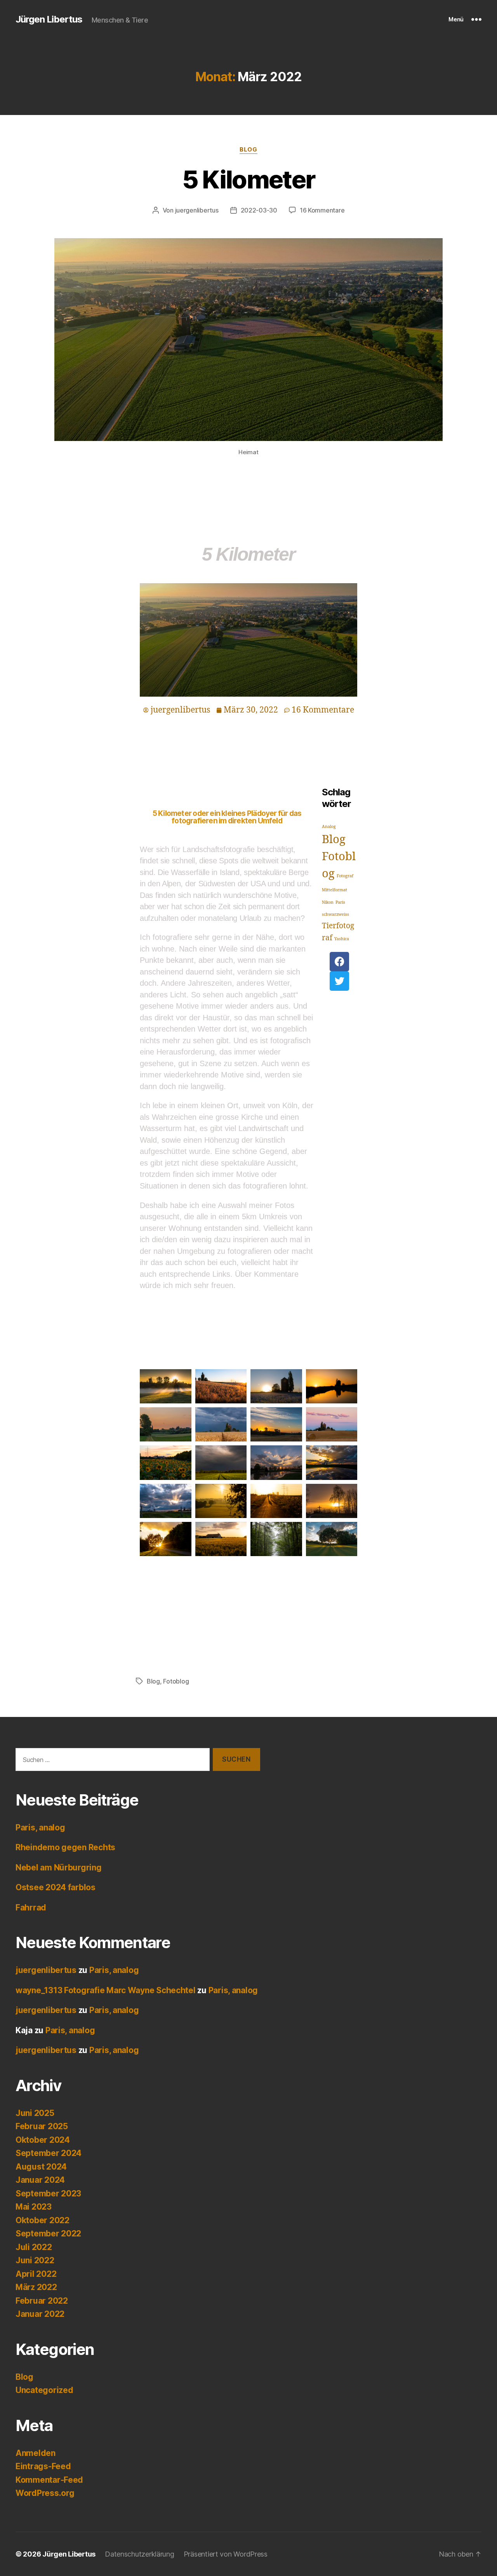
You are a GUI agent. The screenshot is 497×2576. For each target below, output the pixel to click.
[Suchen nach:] (111, 1761)
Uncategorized (44, 2390)
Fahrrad (31, 1908)
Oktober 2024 (43, 2140)
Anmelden (36, 2453)
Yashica (342, 939)
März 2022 (36, 2287)
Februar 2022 (42, 2301)
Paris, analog (40, 1827)
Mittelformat (335, 890)
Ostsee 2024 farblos (56, 1887)
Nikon (328, 902)
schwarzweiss (335, 914)
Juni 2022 (35, 2260)
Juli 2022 (34, 2247)
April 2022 (36, 2274)
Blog (248, 150)
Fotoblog (176, 1681)
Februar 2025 (42, 2126)
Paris (340, 902)
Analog (329, 827)
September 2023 (48, 2193)
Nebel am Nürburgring (59, 1868)
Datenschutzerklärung (140, 2554)
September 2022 (48, 2234)
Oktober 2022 (43, 2220)
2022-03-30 (259, 210)
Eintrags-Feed (43, 2466)
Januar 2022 (40, 2314)
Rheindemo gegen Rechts (65, 1847)
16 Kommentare (322, 210)
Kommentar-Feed (49, 2480)
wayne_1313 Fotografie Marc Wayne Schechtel (106, 1990)
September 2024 (49, 2153)
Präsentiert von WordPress (226, 2554)
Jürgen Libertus (49, 19)
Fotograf (345, 876)
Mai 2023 (34, 2207)
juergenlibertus (197, 210)
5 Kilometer (249, 179)
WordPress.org (45, 2493)
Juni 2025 (35, 2113)
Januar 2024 (40, 2180)
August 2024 (41, 2167)
